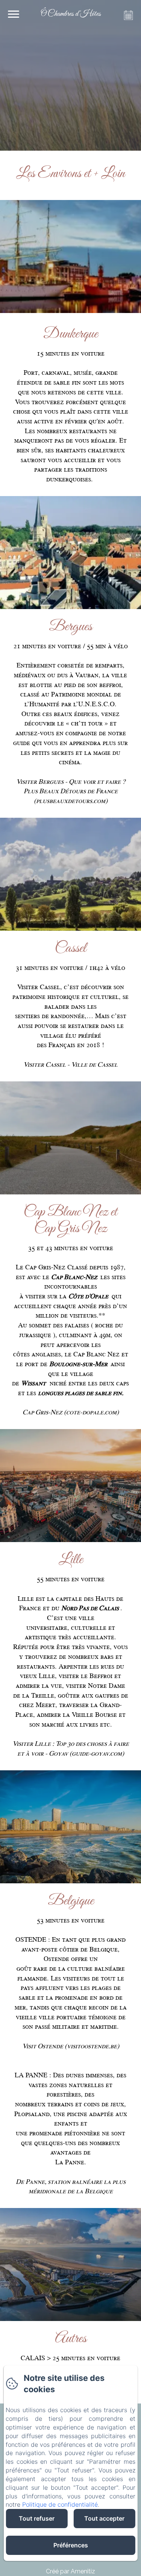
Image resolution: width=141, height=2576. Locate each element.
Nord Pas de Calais (90, 1608)
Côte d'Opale (88, 1296)
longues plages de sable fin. (81, 1393)
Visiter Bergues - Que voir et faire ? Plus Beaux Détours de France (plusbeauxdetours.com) (71, 791)
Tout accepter (104, 2518)
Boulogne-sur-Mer (79, 1364)
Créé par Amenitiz (70, 2571)
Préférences (71, 2545)
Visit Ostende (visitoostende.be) (71, 2046)
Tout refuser (37, 2518)
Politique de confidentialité (60, 2504)
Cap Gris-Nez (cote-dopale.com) (71, 1412)
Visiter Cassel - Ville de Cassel (70, 1064)
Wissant (33, 1383)
